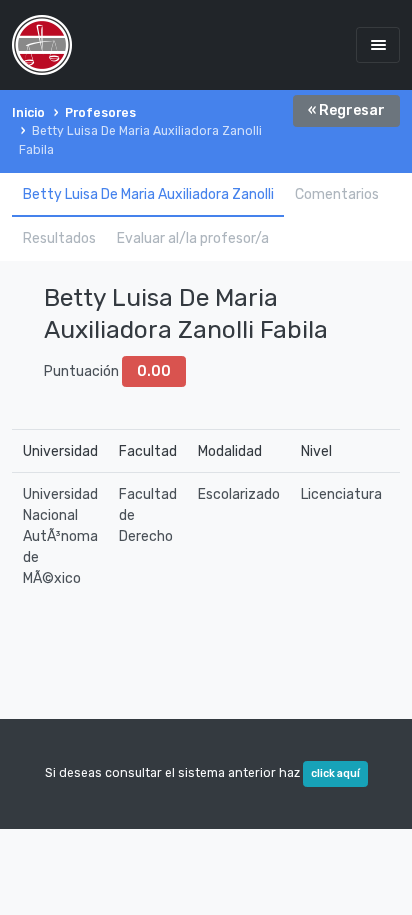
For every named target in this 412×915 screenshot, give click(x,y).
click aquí (335, 773)
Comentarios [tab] (337, 194)
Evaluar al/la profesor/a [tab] (193, 238)
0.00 (154, 371)
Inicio (28, 113)
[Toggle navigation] (378, 44)
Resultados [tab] (59, 238)
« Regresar (346, 110)
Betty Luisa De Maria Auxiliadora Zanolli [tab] (148, 194)
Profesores (100, 113)
